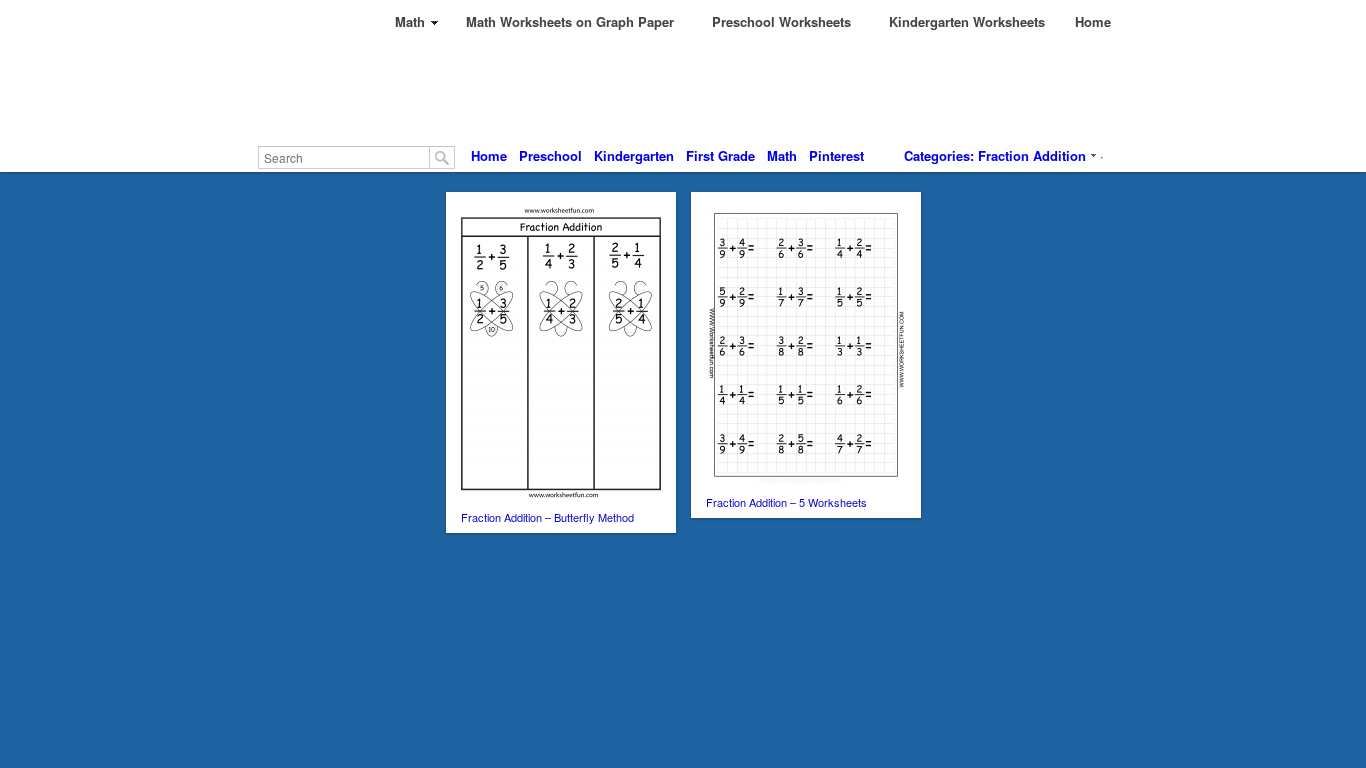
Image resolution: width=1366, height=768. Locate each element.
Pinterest (836, 155)
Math (782, 155)
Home (489, 155)
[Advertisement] (725, 90)
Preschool (550, 155)
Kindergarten (634, 155)
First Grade (720, 155)
